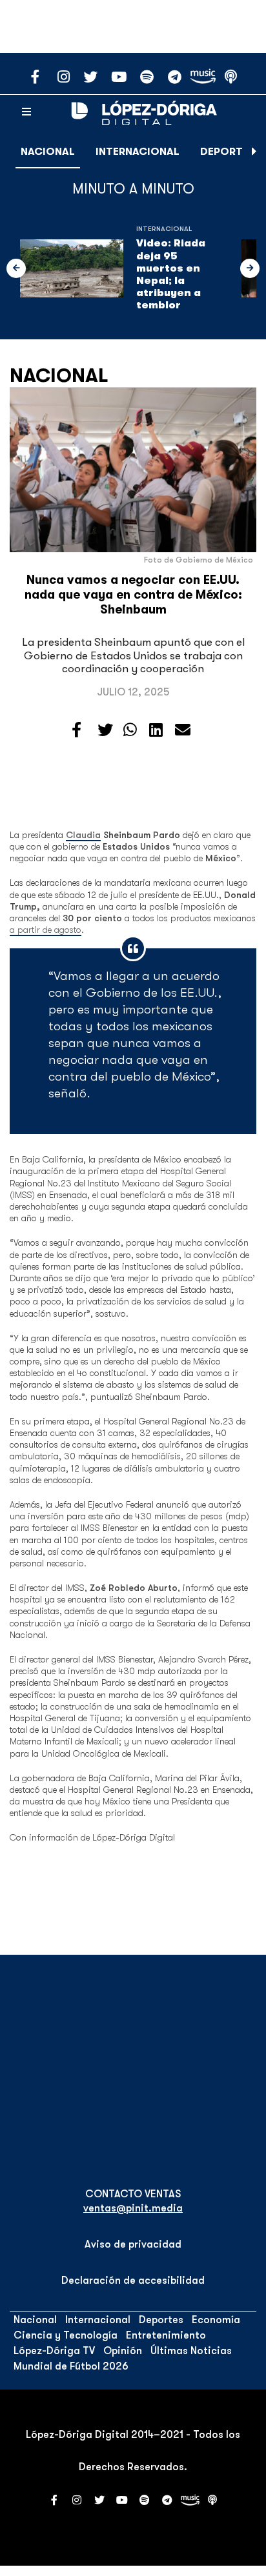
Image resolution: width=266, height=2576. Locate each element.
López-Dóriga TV (54, 2351)
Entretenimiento (166, 2335)
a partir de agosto (46, 930)
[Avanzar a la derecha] (254, 152)
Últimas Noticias (191, 2351)
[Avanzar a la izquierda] (16, 268)
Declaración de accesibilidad (133, 2281)
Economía (216, 2320)
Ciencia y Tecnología (66, 2335)
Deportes (228, 152)
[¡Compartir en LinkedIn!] (156, 730)
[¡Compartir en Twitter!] (105, 730)
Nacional (48, 152)
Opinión (123, 2351)
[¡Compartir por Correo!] (183, 730)
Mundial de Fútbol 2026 (71, 2366)
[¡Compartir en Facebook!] (77, 730)
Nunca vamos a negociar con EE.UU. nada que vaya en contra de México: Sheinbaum (133, 595)
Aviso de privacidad (133, 2244)
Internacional (138, 152)
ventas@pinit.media (133, 2208)
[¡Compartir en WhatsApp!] (130, 730)
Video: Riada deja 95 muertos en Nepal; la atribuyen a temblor (171, 274)
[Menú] (26, 112)
